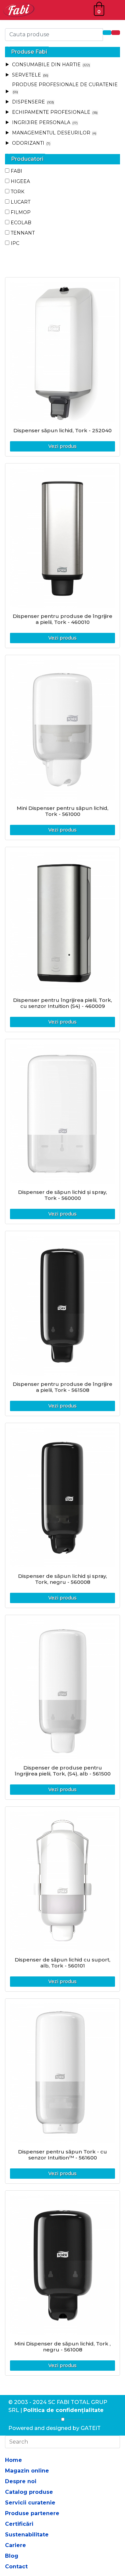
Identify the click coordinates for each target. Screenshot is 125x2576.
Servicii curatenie (30, 2503)
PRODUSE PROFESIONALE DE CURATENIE (65, 88)
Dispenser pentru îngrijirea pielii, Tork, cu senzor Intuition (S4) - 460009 (62, 1003)
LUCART (20, 202)
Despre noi (21, 2481)
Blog (12, 2556)
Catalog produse (29, 2492)
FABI (16, 171)
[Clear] (116, 33)
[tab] (62, 52)
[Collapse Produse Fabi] (7, 52)
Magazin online (27, 2471)
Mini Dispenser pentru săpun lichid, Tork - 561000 (62, 811)
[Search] (107, 33)
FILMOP (21, 212)
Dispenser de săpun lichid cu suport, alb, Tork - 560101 (62, 1963)
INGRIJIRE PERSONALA (44, 122)
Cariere (15, 2545)
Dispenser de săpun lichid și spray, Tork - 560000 (62, 1195)
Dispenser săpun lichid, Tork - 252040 (62, 430)
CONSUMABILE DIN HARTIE (50, 65)
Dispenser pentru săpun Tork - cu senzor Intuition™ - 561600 (62, 2155)
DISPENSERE (32, 102)
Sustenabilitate (27, 2535)
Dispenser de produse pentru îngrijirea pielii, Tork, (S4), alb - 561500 (63, 1771)
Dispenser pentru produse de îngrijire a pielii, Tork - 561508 (62, 1387)
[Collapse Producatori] (7, 159)
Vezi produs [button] (62, 446)
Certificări (19, 2524)
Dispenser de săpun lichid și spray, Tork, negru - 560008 (62, 1579)
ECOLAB (21, 223)
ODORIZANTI (31, 143)
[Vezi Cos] (99, 9)
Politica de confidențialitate (63, 2410)
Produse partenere (32, 2513)
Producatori (27, 159)
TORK (17, 192)
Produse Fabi (29, 52)
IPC (15, 243)
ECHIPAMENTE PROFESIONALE (54, 112)
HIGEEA (20, 181)
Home (13, 2460)
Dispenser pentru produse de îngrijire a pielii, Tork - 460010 (62, 619)
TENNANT (23, 233)
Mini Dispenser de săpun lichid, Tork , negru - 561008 (62, 2347)
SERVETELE (30, 75)
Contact (16, 2567)
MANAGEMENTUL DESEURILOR (54, 133)
